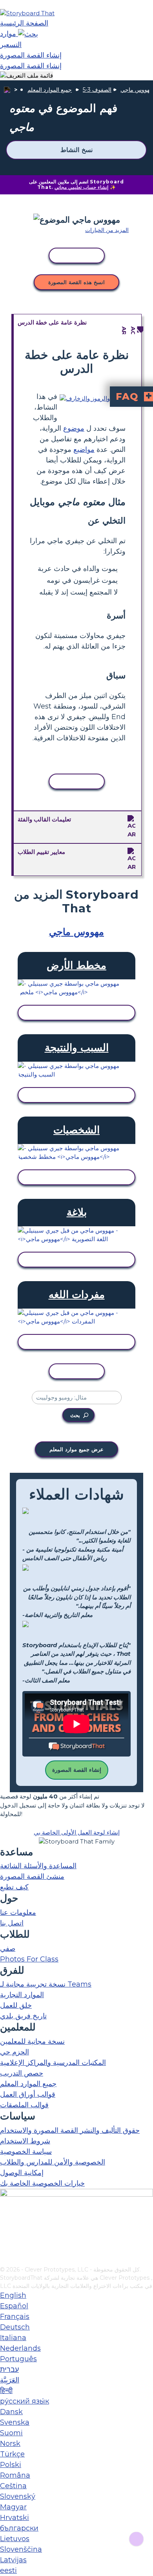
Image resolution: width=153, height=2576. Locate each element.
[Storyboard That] (27, 13)
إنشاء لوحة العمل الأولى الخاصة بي (77, 1832)
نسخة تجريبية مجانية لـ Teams (46, 1984)
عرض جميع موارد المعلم (76, 1449)
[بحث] (28, 34)
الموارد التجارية (22, 1995)
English (13, 2295)
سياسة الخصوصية (26, 2152)
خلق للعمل (16, 2005)
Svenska (15, 2422)
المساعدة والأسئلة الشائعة (38, 1866)
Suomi (11, 2433)
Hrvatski (15, 2518)
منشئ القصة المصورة (32, 1876)
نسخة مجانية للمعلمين (32, 2041)
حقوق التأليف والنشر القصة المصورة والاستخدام (70, 2130)
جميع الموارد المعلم (50, 90)
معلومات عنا (18, 1913)
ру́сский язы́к (25, 2401)
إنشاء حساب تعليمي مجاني (81, 187)
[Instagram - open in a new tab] (5, 2234)
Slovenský (18, 2496)
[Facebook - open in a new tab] (5, 2221)
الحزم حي (15, 2052)
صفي (8, 1949)
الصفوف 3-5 (97, 90)
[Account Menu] (26, 76)
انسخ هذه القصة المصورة (76, 282)
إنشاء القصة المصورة (77, 1770)
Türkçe (12, 2454)
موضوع (74, 428)
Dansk (11, 2412)
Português (18, 2359)
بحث (75, 1415)
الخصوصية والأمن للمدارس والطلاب (53, 2162)
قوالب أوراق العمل (28, 2094)
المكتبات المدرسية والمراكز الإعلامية (53, 2063)
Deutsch (15, 2327)
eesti (8, 2571)
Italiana (13, 2338)
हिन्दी (6, 2391)
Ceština (13, 2486)
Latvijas (13, 2560)
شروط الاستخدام (25, 2141)
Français (15, 2317)
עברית (9, 2369)
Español (14, 2306)
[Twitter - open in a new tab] (5, 2247)
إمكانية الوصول (22, 2173)
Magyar (13, 2507)
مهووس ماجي (137, 90)
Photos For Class (29, 1959)
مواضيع (84, 450)
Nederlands (20, 2348)
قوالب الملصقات (24, 2105)
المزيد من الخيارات (107, 230)
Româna (15, 2475)
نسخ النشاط (76, 150)
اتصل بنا (12, 1923)
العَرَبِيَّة (10, 2380)
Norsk (10, 2444)
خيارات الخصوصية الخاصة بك (42, 2183)
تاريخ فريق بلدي (23, 2016)
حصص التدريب (22, 2073)
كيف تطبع (14, 1887)
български (19, 2528)
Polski (11, 2465)
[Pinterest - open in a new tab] (5, 2260)
